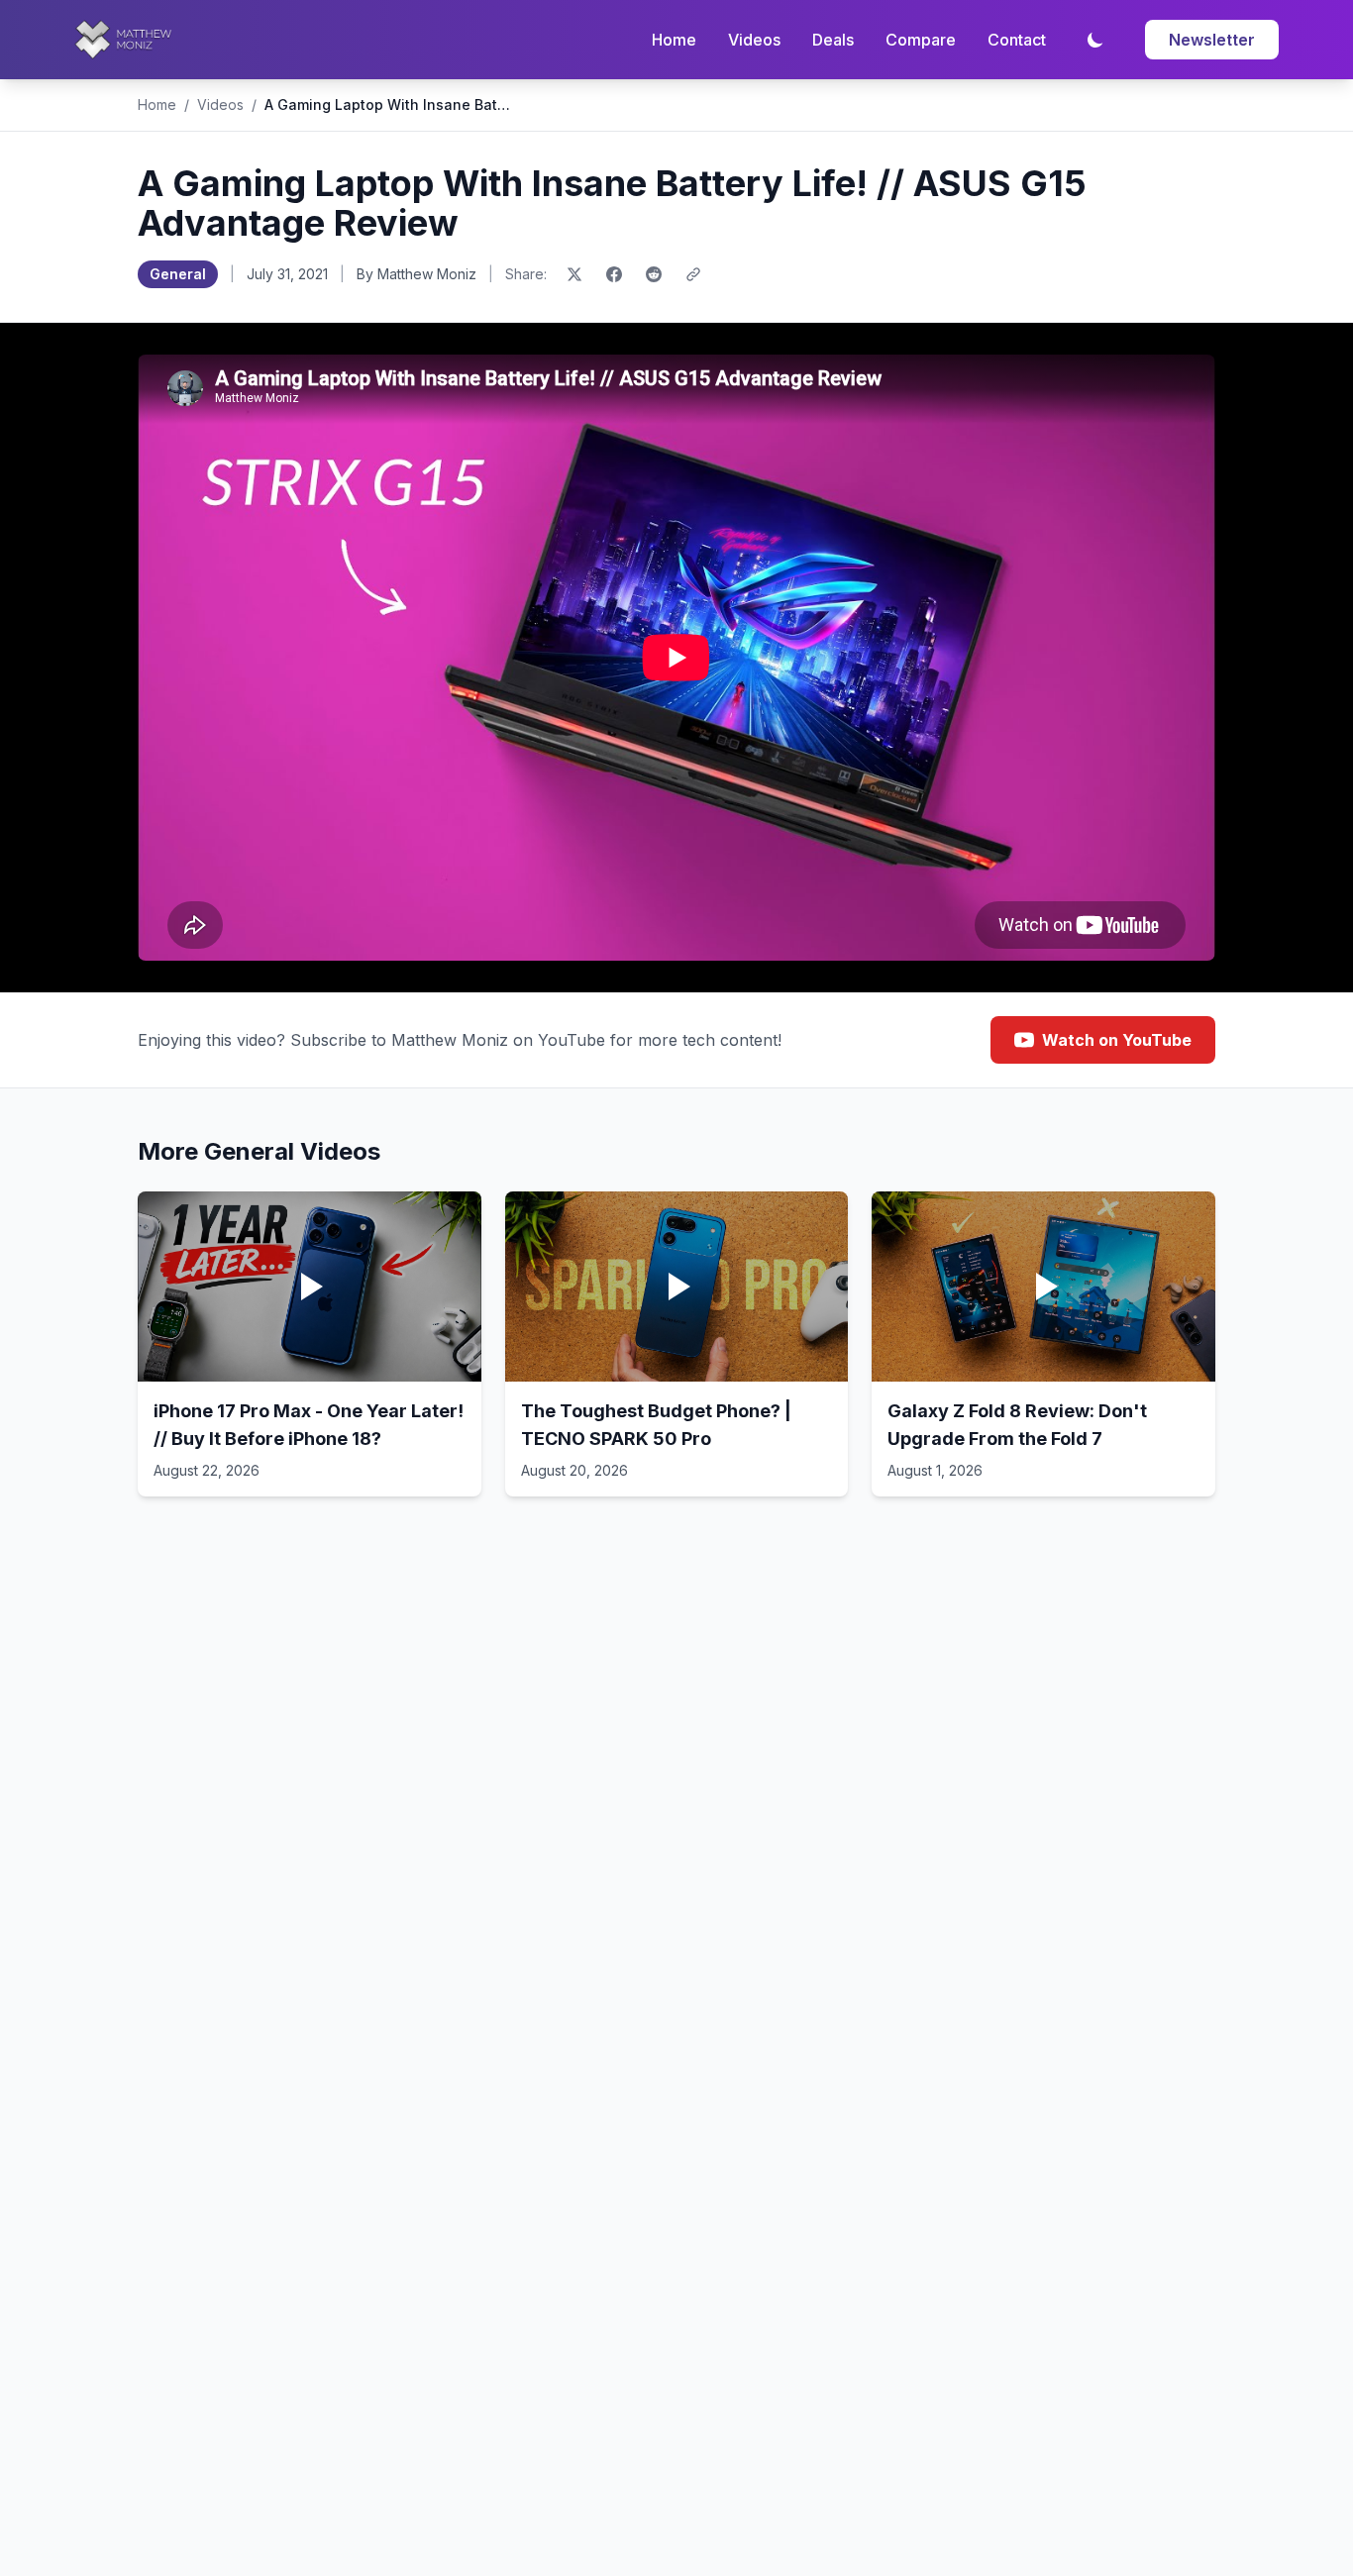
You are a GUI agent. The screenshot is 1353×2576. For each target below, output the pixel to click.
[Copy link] (693, 274)
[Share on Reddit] (654, 274)
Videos (754, 40)
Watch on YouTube (1117, 1040)
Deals (833, 40)
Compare (921, 40)
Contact (1017, 40)
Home (674, 40)
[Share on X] (574, 274)
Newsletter (1212, 40)
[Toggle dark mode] (1095, 40)
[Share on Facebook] (614, 274)
